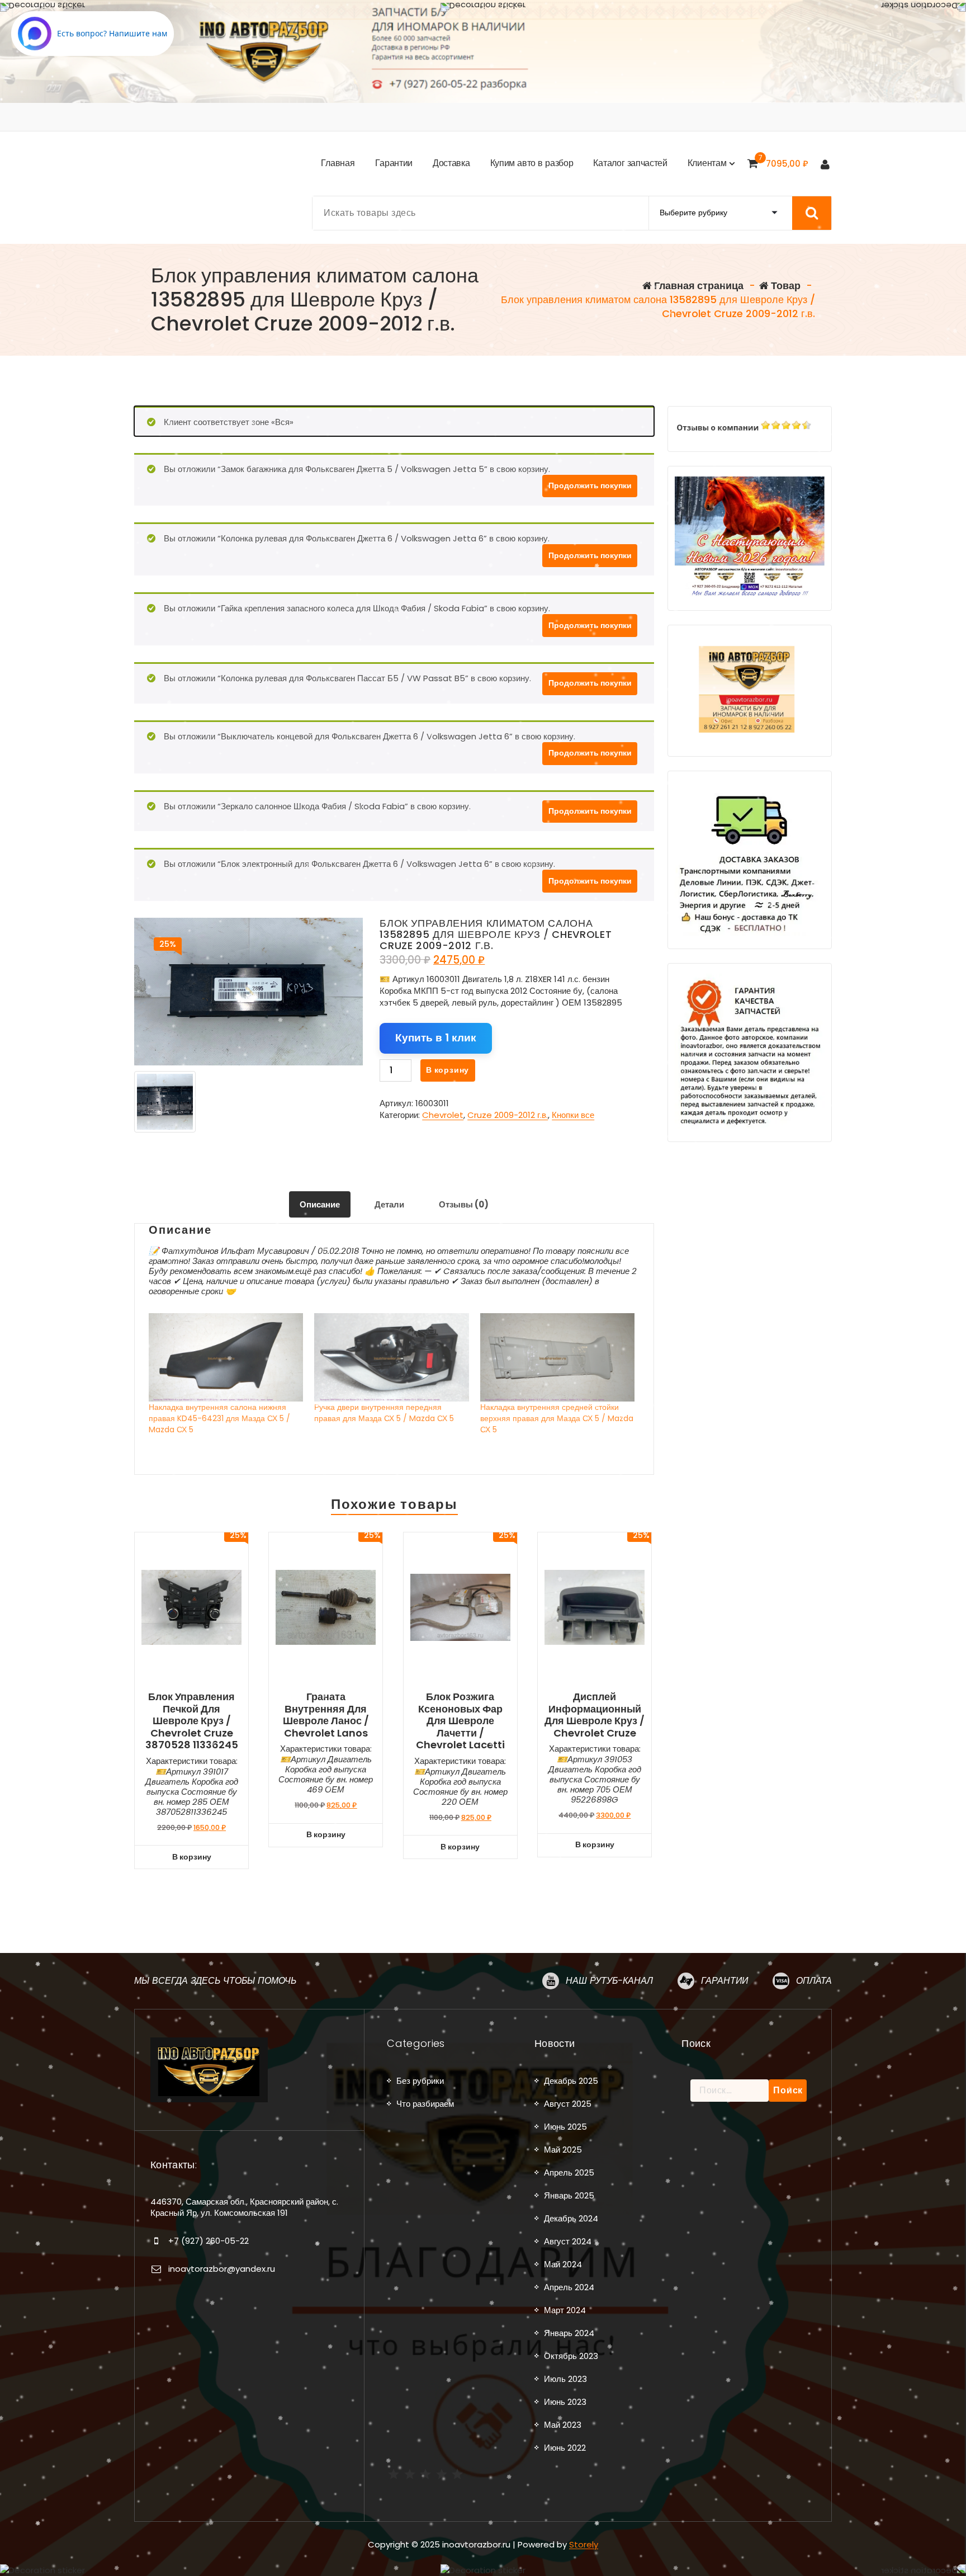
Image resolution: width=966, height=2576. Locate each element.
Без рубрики (420, 2081)
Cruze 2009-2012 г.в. (508, 1115)
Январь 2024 (569, 2333)
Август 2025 (568, 2104)
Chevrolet (443, 1115)
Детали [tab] (389, 1204)
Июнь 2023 (565, 2402)
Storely (584, 2544)
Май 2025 (563, 2150)
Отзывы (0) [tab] (464, 1204)
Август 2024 (568, 2241)
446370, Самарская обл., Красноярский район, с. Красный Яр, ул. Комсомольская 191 (244, 2207)
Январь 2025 (569, 2195)
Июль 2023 (565, 2379)
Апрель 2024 (569, 2287)
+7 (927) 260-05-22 (209, 2241)
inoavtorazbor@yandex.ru (222, 2269)
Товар (785, 286)
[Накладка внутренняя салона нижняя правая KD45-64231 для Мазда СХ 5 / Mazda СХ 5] (226, 1357)
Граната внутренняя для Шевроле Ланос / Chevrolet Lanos (326, 1715)
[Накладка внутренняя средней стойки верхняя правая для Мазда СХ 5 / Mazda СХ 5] (557, 1357)
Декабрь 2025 (571, 2081)
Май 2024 (563, 2264)
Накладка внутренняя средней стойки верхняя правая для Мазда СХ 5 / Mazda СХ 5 (557, 1418)
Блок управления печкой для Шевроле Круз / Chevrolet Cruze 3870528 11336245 (192, 1721)
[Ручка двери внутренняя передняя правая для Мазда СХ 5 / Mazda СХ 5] (391, 1357)
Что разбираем (425, 2104)
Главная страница (698, 286)
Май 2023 (563, 2425)
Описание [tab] (320, 1204)
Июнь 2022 (565, 2448)
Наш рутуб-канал (609, 1981)
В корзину (448, 1070)
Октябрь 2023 (571, 2356)
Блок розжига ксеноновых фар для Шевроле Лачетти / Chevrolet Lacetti (460, 1721)
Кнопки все (573, 1115)
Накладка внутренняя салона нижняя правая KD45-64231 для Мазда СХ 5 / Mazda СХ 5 (219, 1418)
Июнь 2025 (565, 2127)
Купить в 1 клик (436, 1038)
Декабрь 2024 (571, 2218)
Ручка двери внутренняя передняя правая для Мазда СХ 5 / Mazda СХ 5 (384, 1413)
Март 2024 (565, 2310)
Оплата (814, 1981)
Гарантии (724, 1981)
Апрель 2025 (569, 2172)
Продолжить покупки (590, 485)
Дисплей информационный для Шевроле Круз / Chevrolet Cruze (595, 1715)
